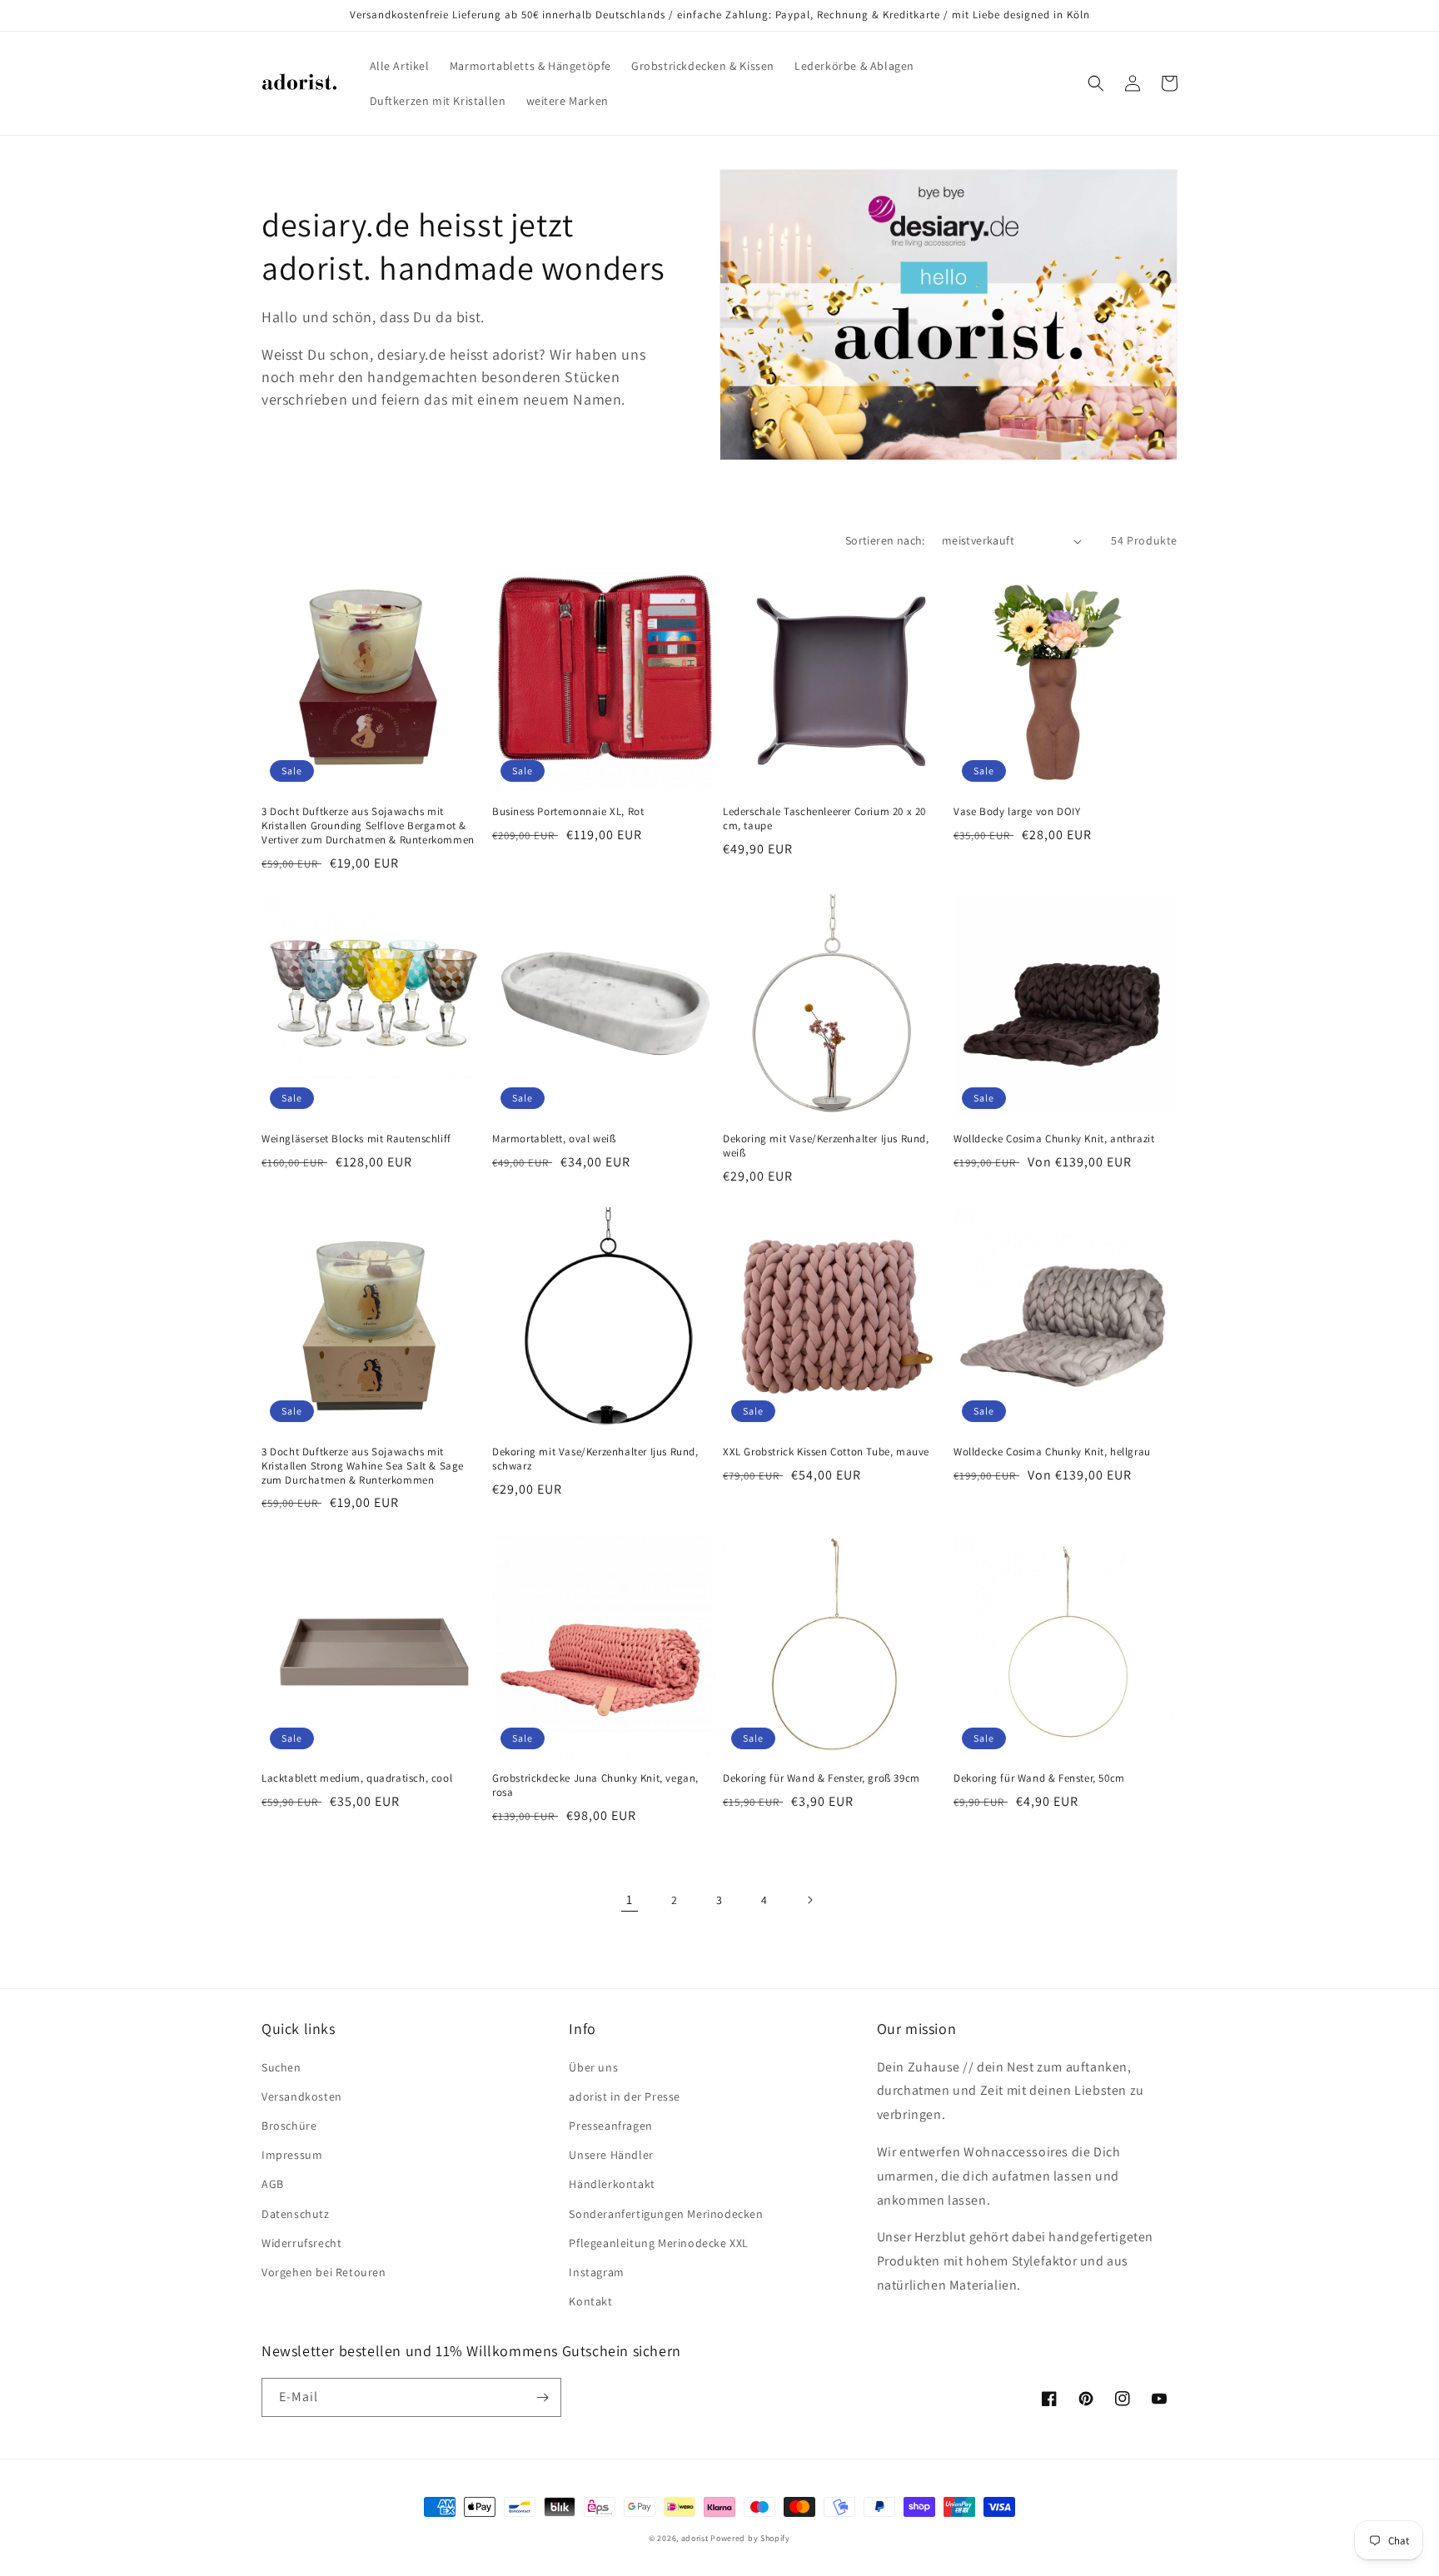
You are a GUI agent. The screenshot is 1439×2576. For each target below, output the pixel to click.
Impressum (292, 2155)
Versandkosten (302, 2096)
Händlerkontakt (612, 2184)
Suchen (281, 2067)
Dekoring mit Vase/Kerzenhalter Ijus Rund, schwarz (595, 1459)
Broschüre (289, 2126)
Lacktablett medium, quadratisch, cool (357, 1778)
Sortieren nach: (885, 540)
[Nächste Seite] (809, 1900)
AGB (273, 2184)
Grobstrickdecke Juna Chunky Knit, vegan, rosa (595, 1785)
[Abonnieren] (542, 2397)
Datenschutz (296, 2214)
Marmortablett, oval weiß (554, 1139)
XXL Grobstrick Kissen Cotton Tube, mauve (826, 1452)
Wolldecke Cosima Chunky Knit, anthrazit (1054, 1139)
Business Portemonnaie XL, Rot (568, 812)
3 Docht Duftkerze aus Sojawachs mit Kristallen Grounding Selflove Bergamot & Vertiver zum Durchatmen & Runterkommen (368, 826)
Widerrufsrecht (301, 2243)
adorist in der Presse (625, 2096)
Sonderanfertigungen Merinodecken (666, 2214)
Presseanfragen (610, 2126)
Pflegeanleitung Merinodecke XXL (659, 2243)
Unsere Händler (611, 2155)
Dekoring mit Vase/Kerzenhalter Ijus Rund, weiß (826, 1146)
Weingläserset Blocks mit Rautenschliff (356, 1139)
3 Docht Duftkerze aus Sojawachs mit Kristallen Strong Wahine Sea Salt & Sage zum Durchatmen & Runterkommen (363, 1466)
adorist (695, 2538)
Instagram (596, 2272)
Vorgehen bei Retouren (324, 2272)
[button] (1096, 83)
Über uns (593, 2067)
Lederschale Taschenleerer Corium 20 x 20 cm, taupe (824, 819)
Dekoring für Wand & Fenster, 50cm (1039, 1778)
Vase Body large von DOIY (1017, 812)
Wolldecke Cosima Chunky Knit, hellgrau (1052, 1452)
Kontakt (590, 2301)
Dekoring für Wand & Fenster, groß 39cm (822, 1778)
